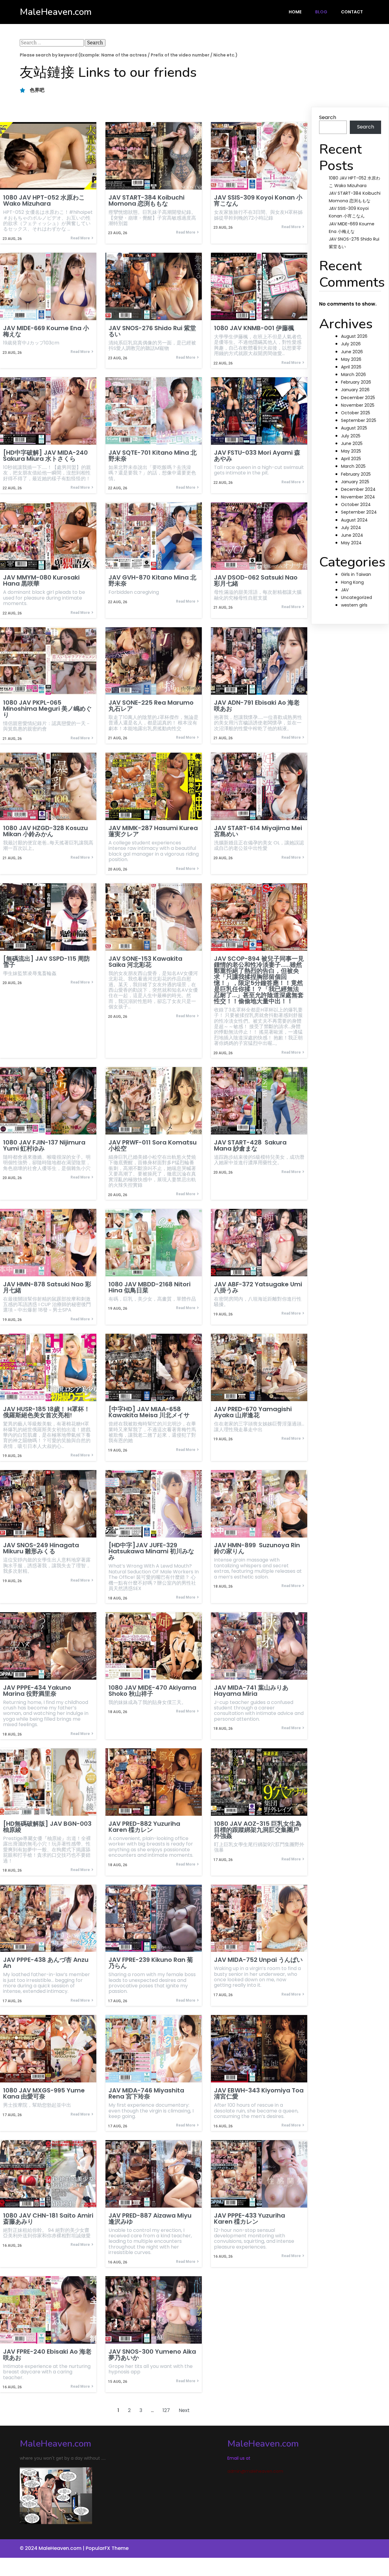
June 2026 (352, 352)
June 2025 (352, 443)
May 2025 (351, 451)
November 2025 (358, 405)
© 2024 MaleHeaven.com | (53, 2548)
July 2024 (351, 528)
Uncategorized (356, 597)
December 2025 (358, 398)
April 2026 (351, 367)
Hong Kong (352, 582)
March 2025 (353, 466)
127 (166, 2410)
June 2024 (352, 535)
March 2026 (353, 375)
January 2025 (355, 482)
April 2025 (351, 459)
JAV (345, 590)
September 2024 (359, 512)
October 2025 (356, 413)
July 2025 (351, 436)
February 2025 (356, 474)
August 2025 (354, 428)
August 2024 (354, 520)
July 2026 (351, 344)
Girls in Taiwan (356, 574)
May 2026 (351, 359)
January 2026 (355, 390)
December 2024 (358, 489)
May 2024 (351, 543)
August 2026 (354, 336)
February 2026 (356, 382)
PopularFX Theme (107, 2548)
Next (184, 2410)
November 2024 (358, 497)
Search (328, 117)
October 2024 (356, 505)
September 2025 (359, 420)
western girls (354, 605)
